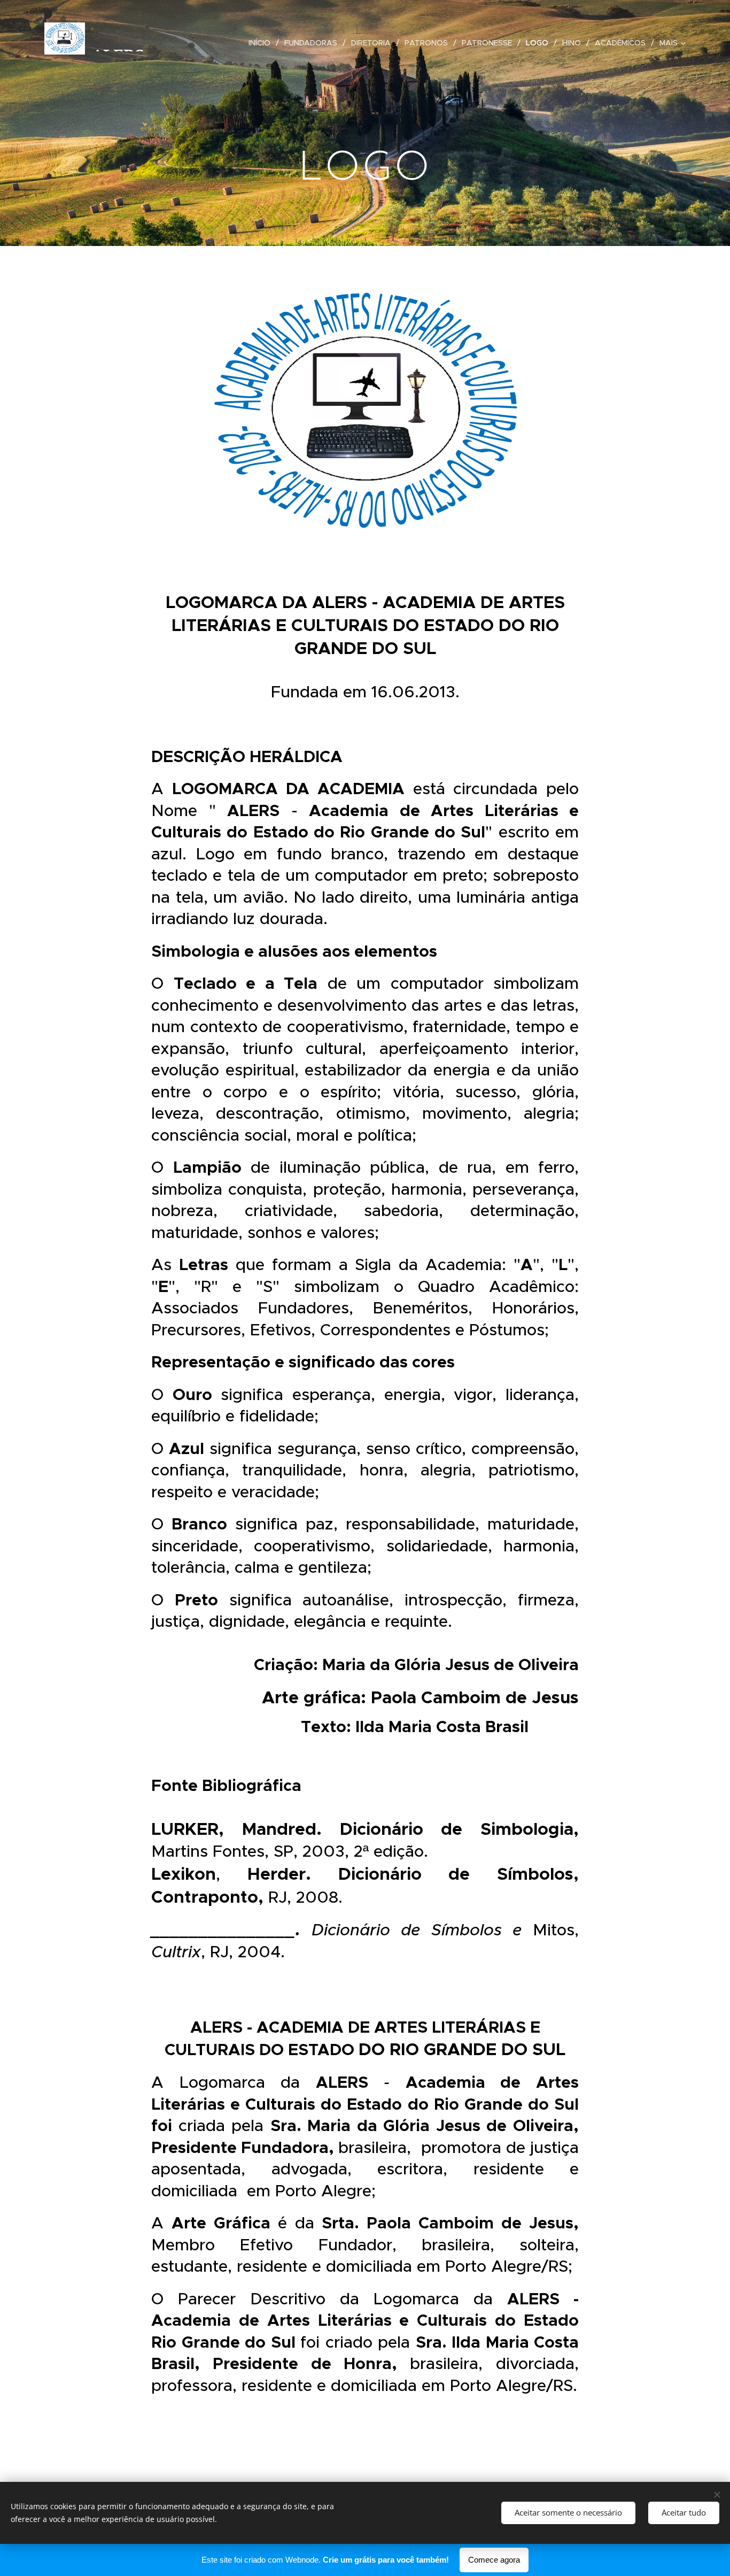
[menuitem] (262, 43)
